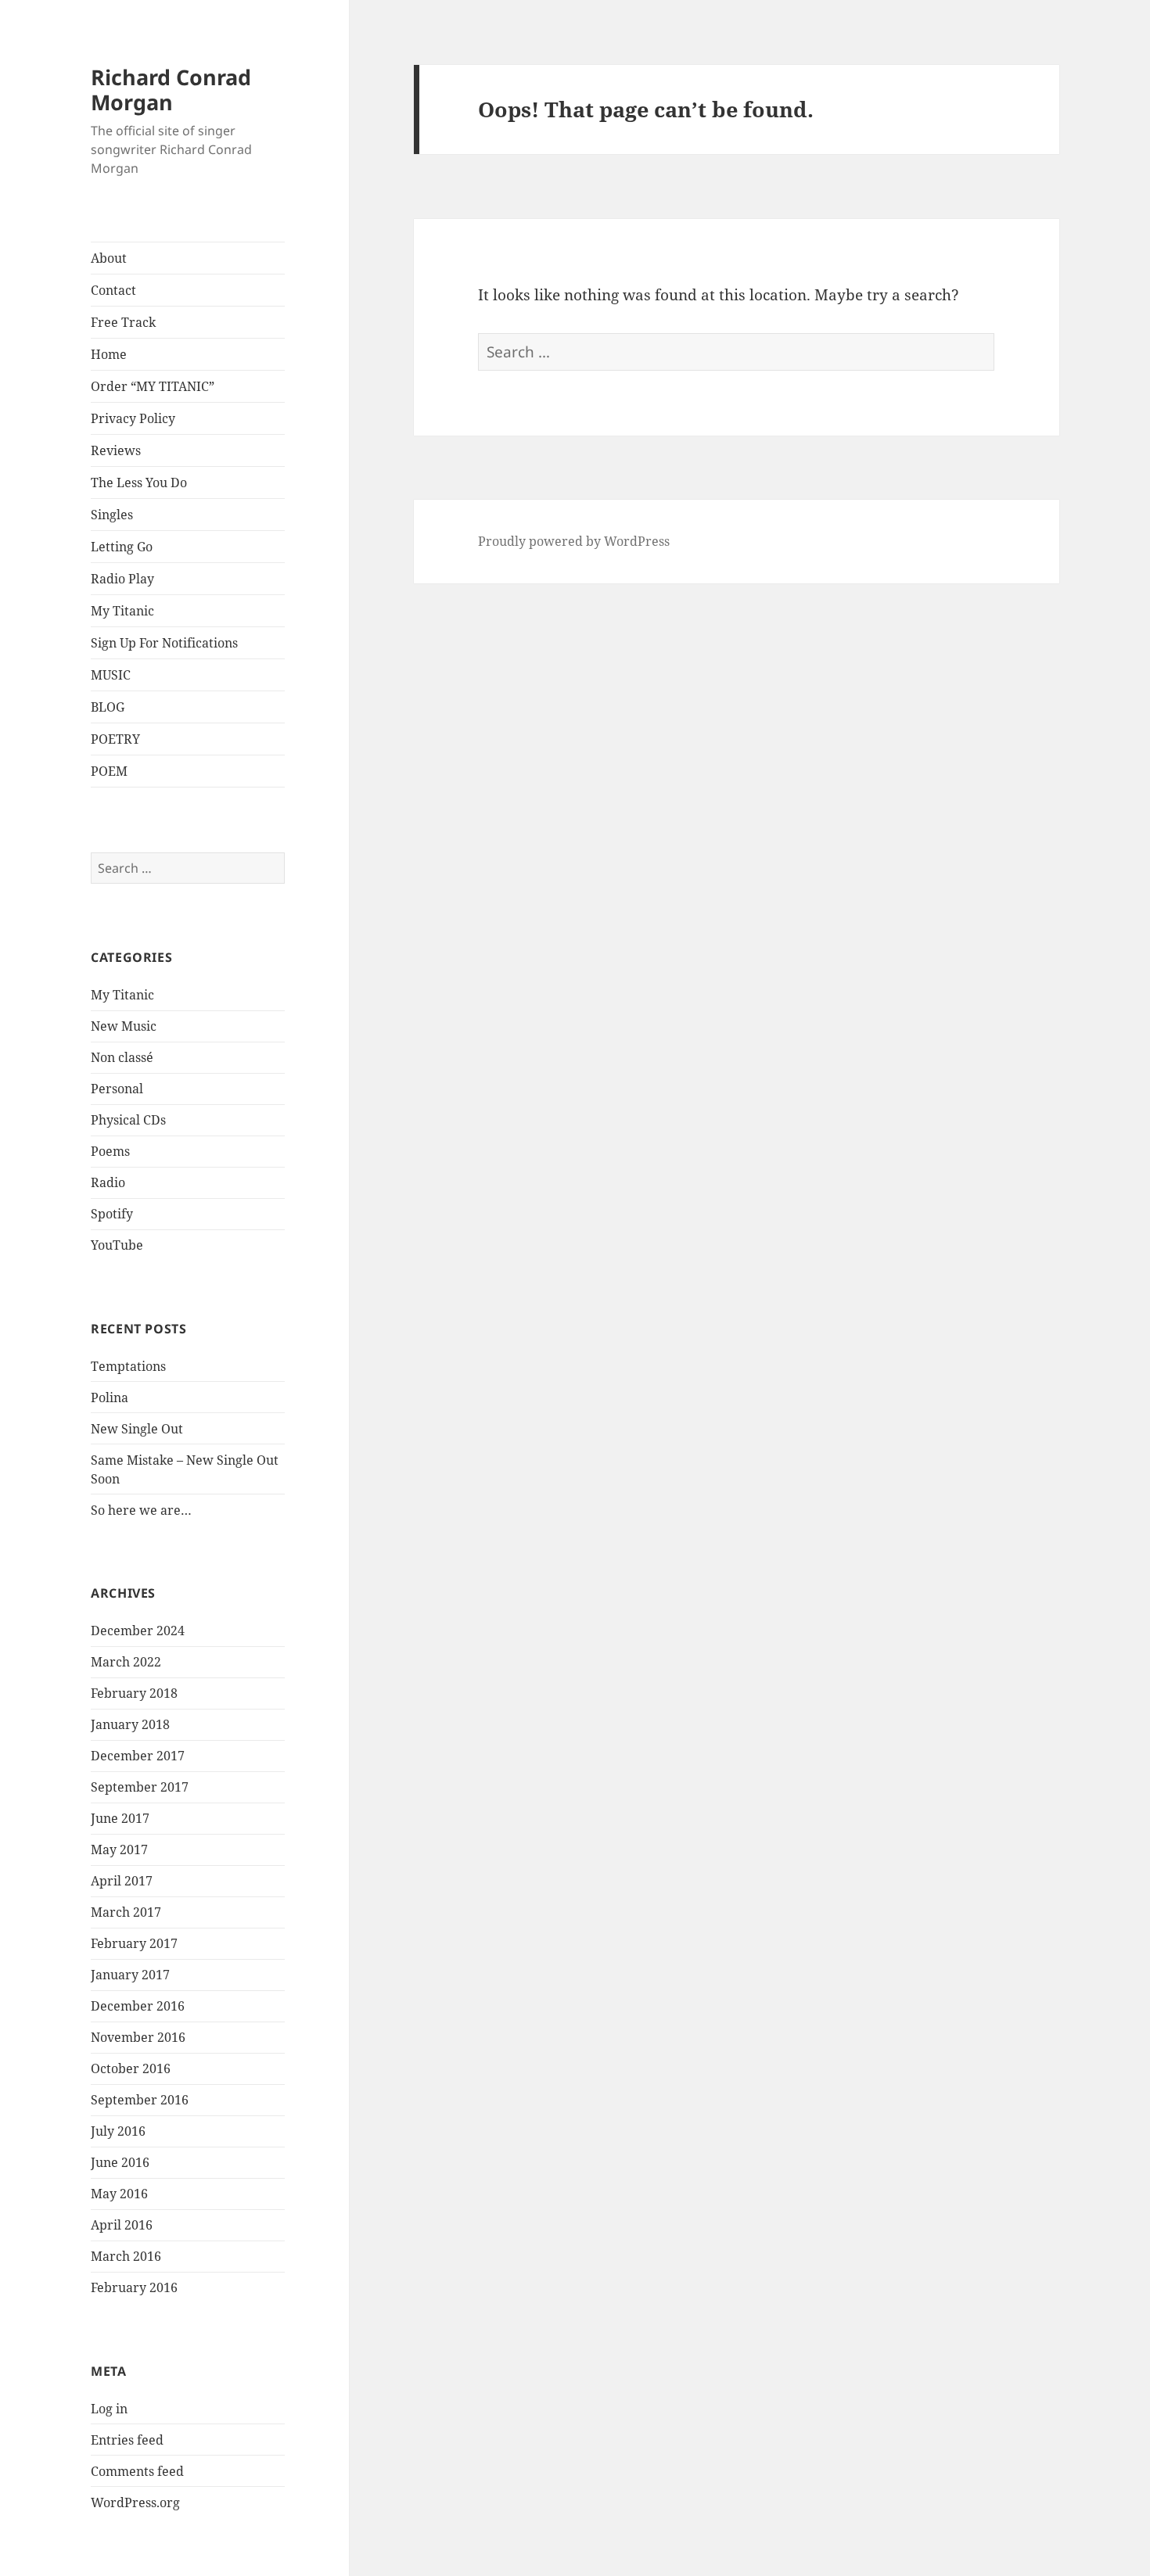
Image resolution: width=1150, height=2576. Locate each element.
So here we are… (141, 1510)
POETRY (115, 739)
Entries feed (127, 2440)
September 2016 (140, 2100)
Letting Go (122, 547)
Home (109, 354)
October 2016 (131, 2068)
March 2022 (126, 1662)
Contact (113, 290)
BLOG (108, 707)
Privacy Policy (133, 418)
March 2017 (126, 1912)
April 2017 (122, 1881)
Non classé (122, 1057)
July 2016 (118, 2131)
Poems (110, 1151)
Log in (109, 2409)
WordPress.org (135, 2502)
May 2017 (119, 1849)
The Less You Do (139, 483)
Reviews (116, 450)
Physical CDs (128, 1120)
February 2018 (134, 1693)
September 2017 (140, 1787)
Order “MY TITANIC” (153, 386)
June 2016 (120, 2162)
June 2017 (120, 1818)
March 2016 (126, 2256)
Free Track (123, 322)
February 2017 (134, 1943)
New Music (124, 1026)
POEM (109, 771)
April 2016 (122, 2225)
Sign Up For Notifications (164, 643)
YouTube (117, 1245)
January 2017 (130, 1975)
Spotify (112, 1214)
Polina (110, 1397)
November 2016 (138, 2037)
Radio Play (122, 579)
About (109, 258)
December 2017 (138, 1756)
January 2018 (130, 1724)
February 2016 (134, 2287)
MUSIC (111, 675)
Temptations (128, 1366)
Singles (112, 515)
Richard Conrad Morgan (171, 90)
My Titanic (122, 611)
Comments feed (137, 2471)
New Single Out (137, 1429)
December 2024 (138, 1631)
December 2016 (138, 2006)
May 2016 (119, 2194)
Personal (117, 1089)
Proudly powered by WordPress (574, 541)
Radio (108, 1182)
